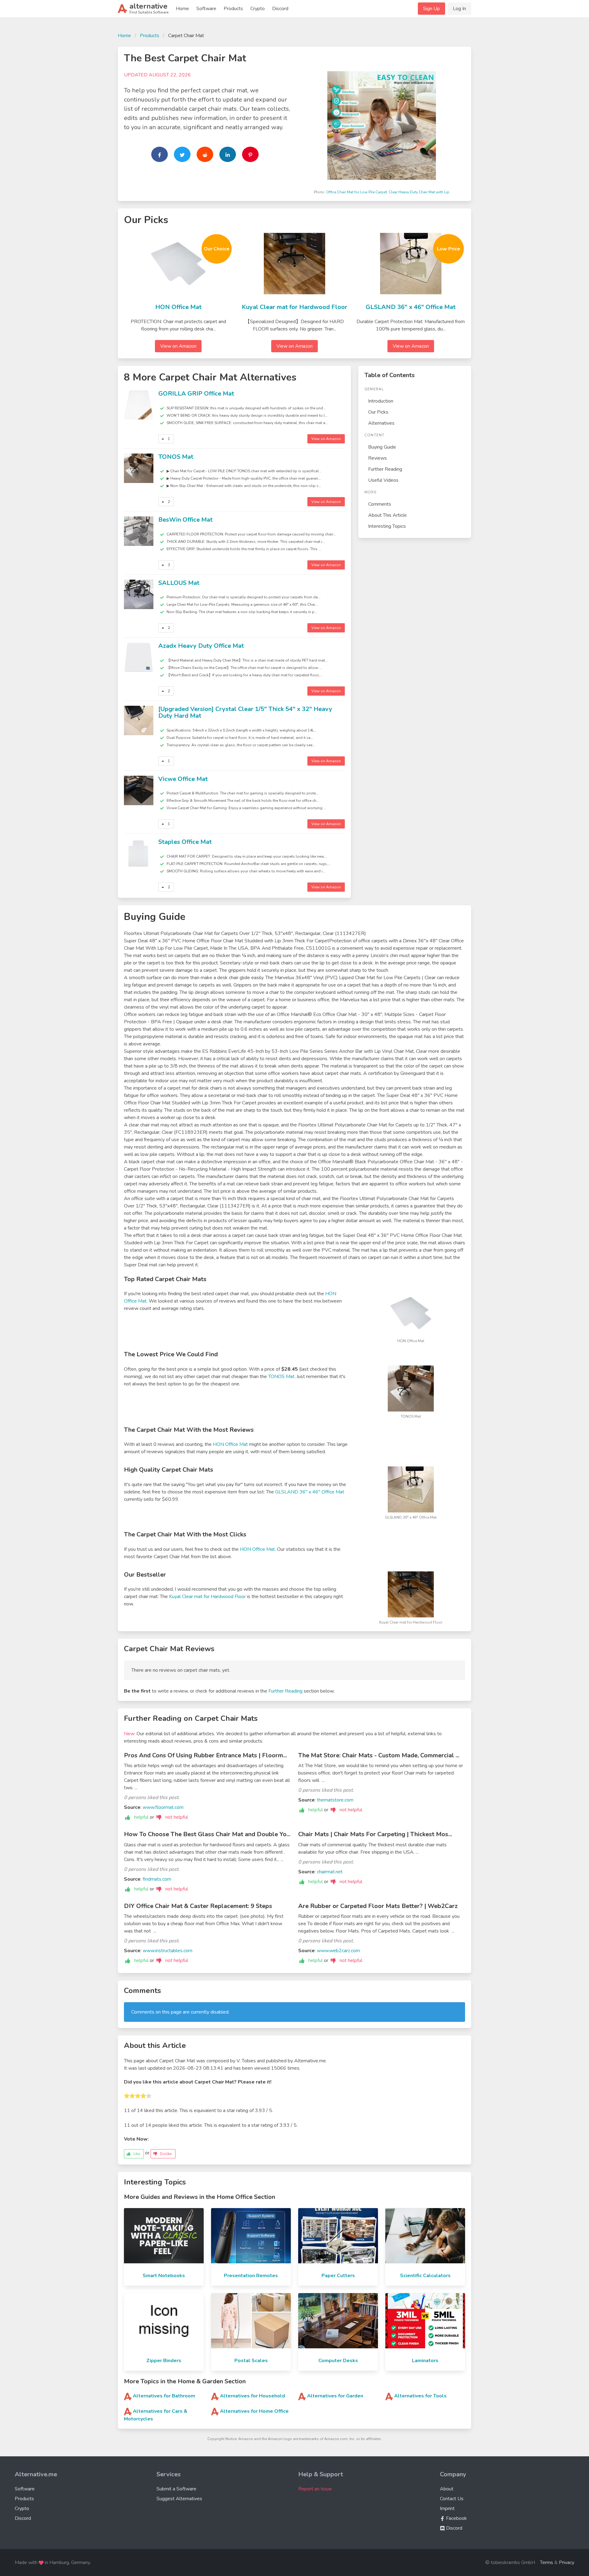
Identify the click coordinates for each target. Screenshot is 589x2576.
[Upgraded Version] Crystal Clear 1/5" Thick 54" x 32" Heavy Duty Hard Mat (245, 713)
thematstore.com (335, 1800)
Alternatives (381, 423)
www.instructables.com (167, 1951)
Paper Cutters (338, 2276)
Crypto (258, 9)
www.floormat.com (163, 1807)
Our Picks (378, 412)
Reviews (377, 458)
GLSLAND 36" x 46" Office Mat (411, 307)
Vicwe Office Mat (183, 779)
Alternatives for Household (252, 2396)
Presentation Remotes (251, 2276)
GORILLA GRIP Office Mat (196, 394)
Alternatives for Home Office (254, 2411)
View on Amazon (178, 346)
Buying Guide (382, 447)
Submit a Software (176, 2489)
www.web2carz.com (338, 1951)
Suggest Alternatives (179, 2499)
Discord (280, 9)
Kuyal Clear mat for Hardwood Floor (294, 307)
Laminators (425, 2361)
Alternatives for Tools (420, 2396)
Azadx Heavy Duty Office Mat (201, 646)
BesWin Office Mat (185, 520)
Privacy (567, 2562)
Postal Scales (251, 2361)
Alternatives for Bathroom (164, 2396)
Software (206, 9)
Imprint (447, 2508)
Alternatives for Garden (335, 2396)
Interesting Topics (387, 526)
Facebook (456, 2518)
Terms (547, 2562)
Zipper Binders (164, 2361)
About (447, 2489)
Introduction (381, 401)
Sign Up (431, 9)
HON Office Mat (178, 307)
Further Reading (385, 469)
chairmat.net (330, 1872)
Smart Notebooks (164, 2276)
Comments (380, 504)
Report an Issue (315, 2489)
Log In (459, 9)
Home (182, 9)
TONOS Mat (176, 457)
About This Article (387, 515)
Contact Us (452, 2499)
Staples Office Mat (185, 842)
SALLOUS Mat (179, 583)
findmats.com (157, 1879)
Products (233, 9)
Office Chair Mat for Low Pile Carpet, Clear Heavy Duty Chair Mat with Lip (388, 192)
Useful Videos (383, 480)
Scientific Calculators (425, 2276)
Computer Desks (338, 2361)
